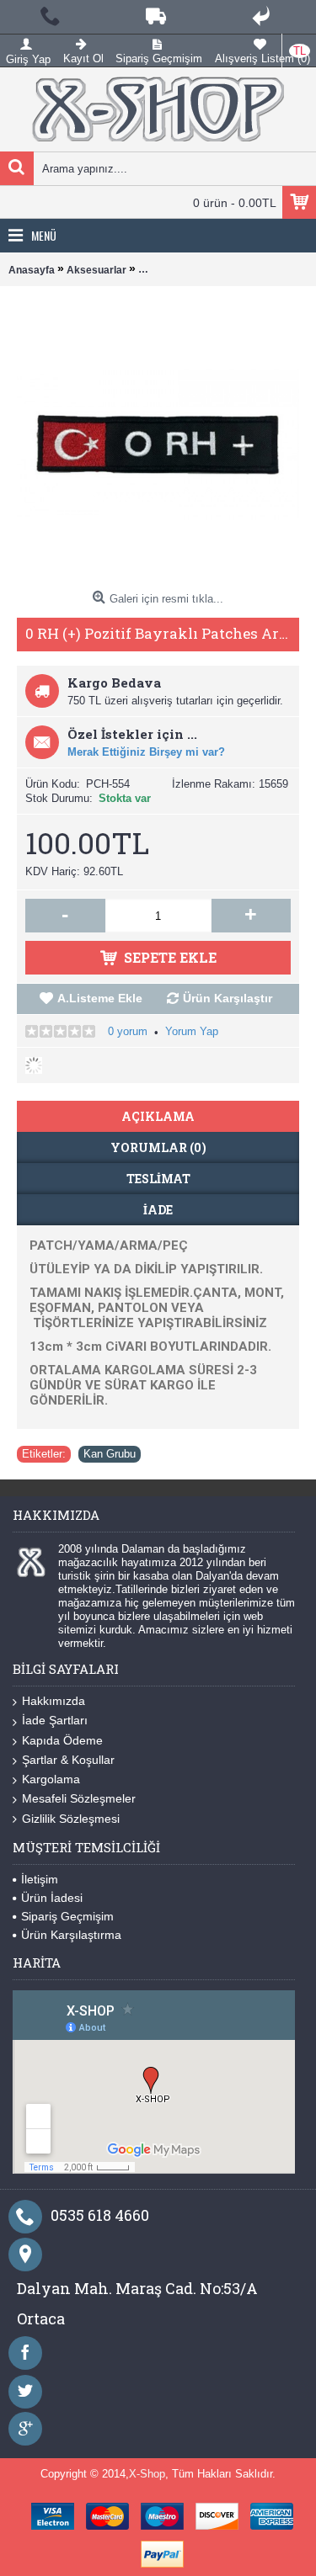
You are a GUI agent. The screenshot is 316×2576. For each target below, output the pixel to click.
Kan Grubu (110, 1454)
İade (158, 1210)
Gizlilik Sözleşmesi (71, 1819)
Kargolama (51, 1779)
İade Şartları (55, 1720)
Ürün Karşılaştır (228, 998)
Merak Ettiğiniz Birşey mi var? (146, 752)
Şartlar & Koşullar (68, 1760)
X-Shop (147, 2474)
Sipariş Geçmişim (67, 1916)
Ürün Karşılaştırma (71, 1935)
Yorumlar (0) (158, 1147)
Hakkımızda (54, 1701)
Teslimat (158, 1179)
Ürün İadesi (52, 1898)
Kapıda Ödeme (62, 1740)
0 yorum (128, 1031)
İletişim (40, 1879)
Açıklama (158, 1116)
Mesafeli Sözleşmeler (79, 1798)
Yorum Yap (192, 1031)
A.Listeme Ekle (100, 998)
